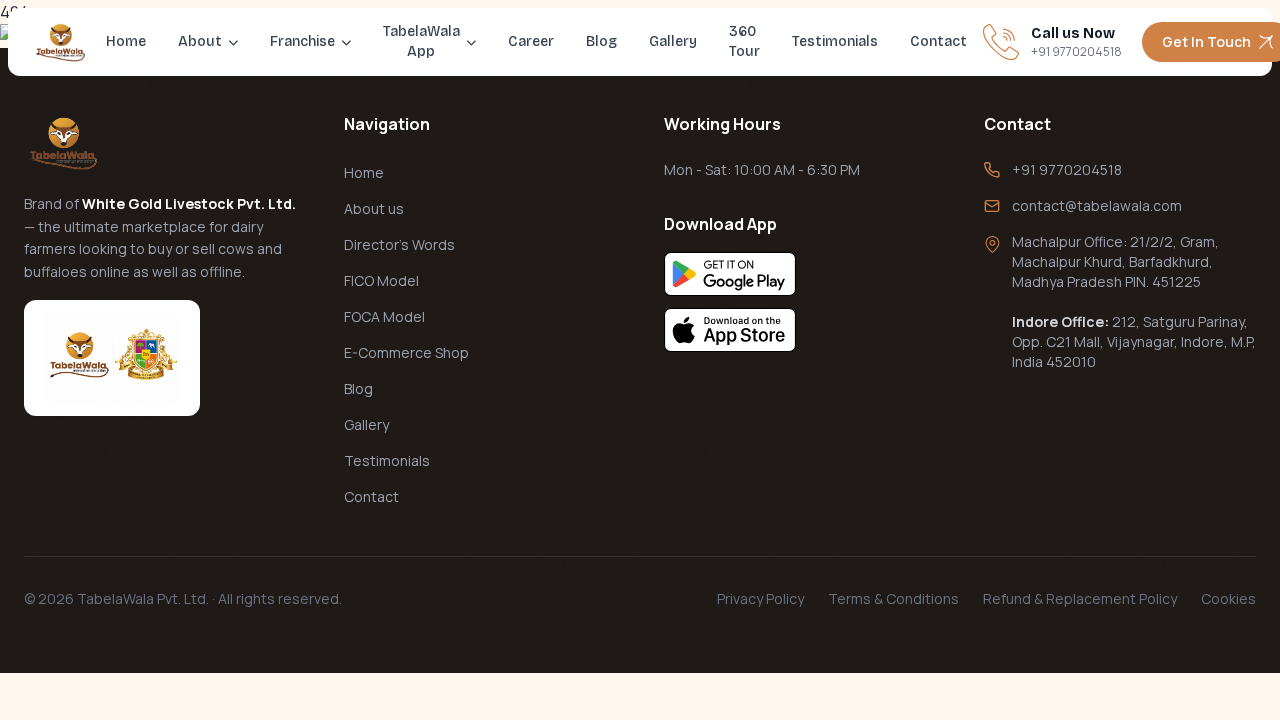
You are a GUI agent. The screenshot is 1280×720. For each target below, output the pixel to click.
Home (126, 41)
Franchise (302, 41)
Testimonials (835, 41)
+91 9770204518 (1067, 169)
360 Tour (744, 41)
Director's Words (399, 244)
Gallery (673, 41)
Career (531, 41)
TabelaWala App (421, 41)
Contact (938, 41)
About (200, 41)
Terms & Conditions (893, 598)
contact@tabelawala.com (1097, 205)
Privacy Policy (760, 598)
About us (374, 208)
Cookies (1228, 598)
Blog (601, 41)
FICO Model (381, 280)
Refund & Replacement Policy (1080, 598)
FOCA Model (384, 316)
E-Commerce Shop (406, 352)
